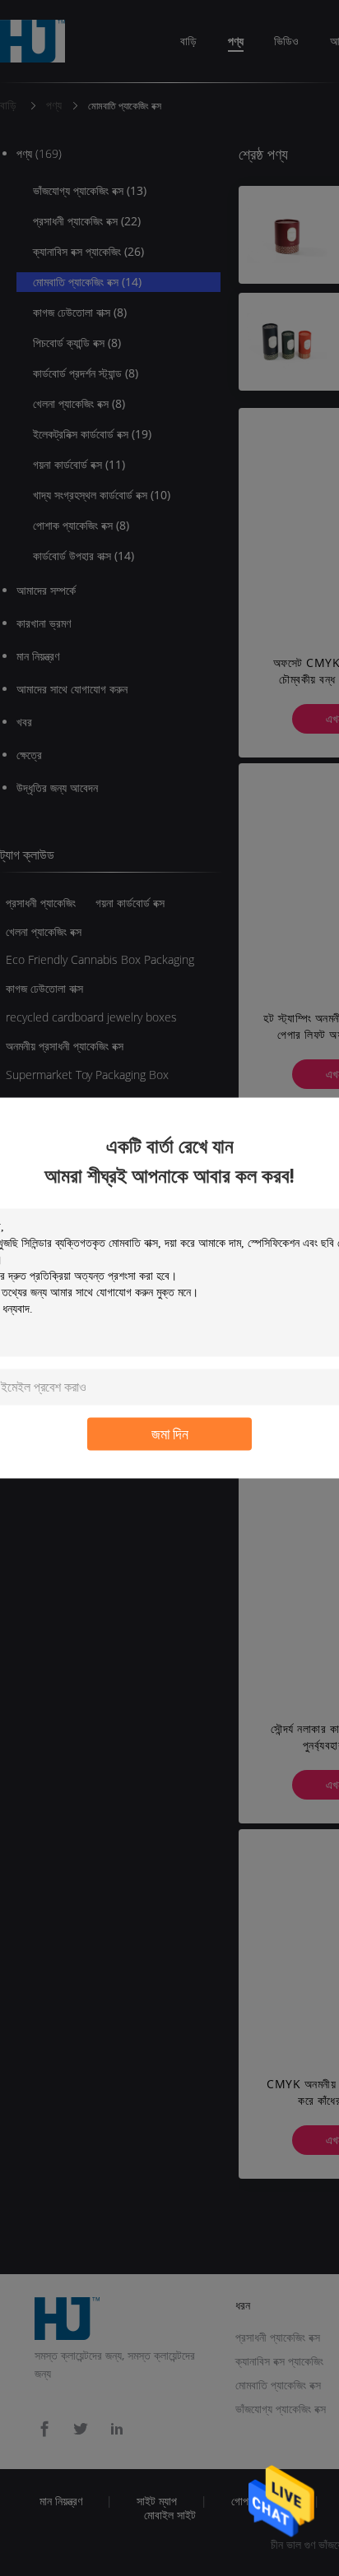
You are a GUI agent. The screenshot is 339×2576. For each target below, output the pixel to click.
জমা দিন (170, 1434)
